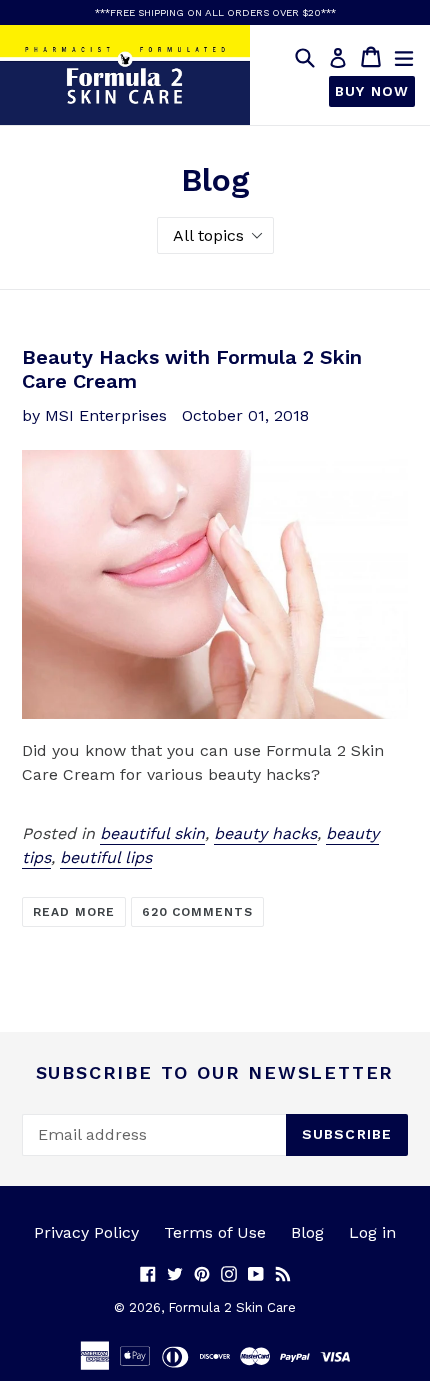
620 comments (198, 912)
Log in (372, 1232)
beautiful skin (152, 833)
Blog (307, 1232)
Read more (74, 912)
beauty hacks (265, 833)
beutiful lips (106, 857)
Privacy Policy (86, 1232)
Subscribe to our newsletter (215, 1072)
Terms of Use (215, 1232)
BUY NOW (372, 91)
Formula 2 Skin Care (232, 1307)
